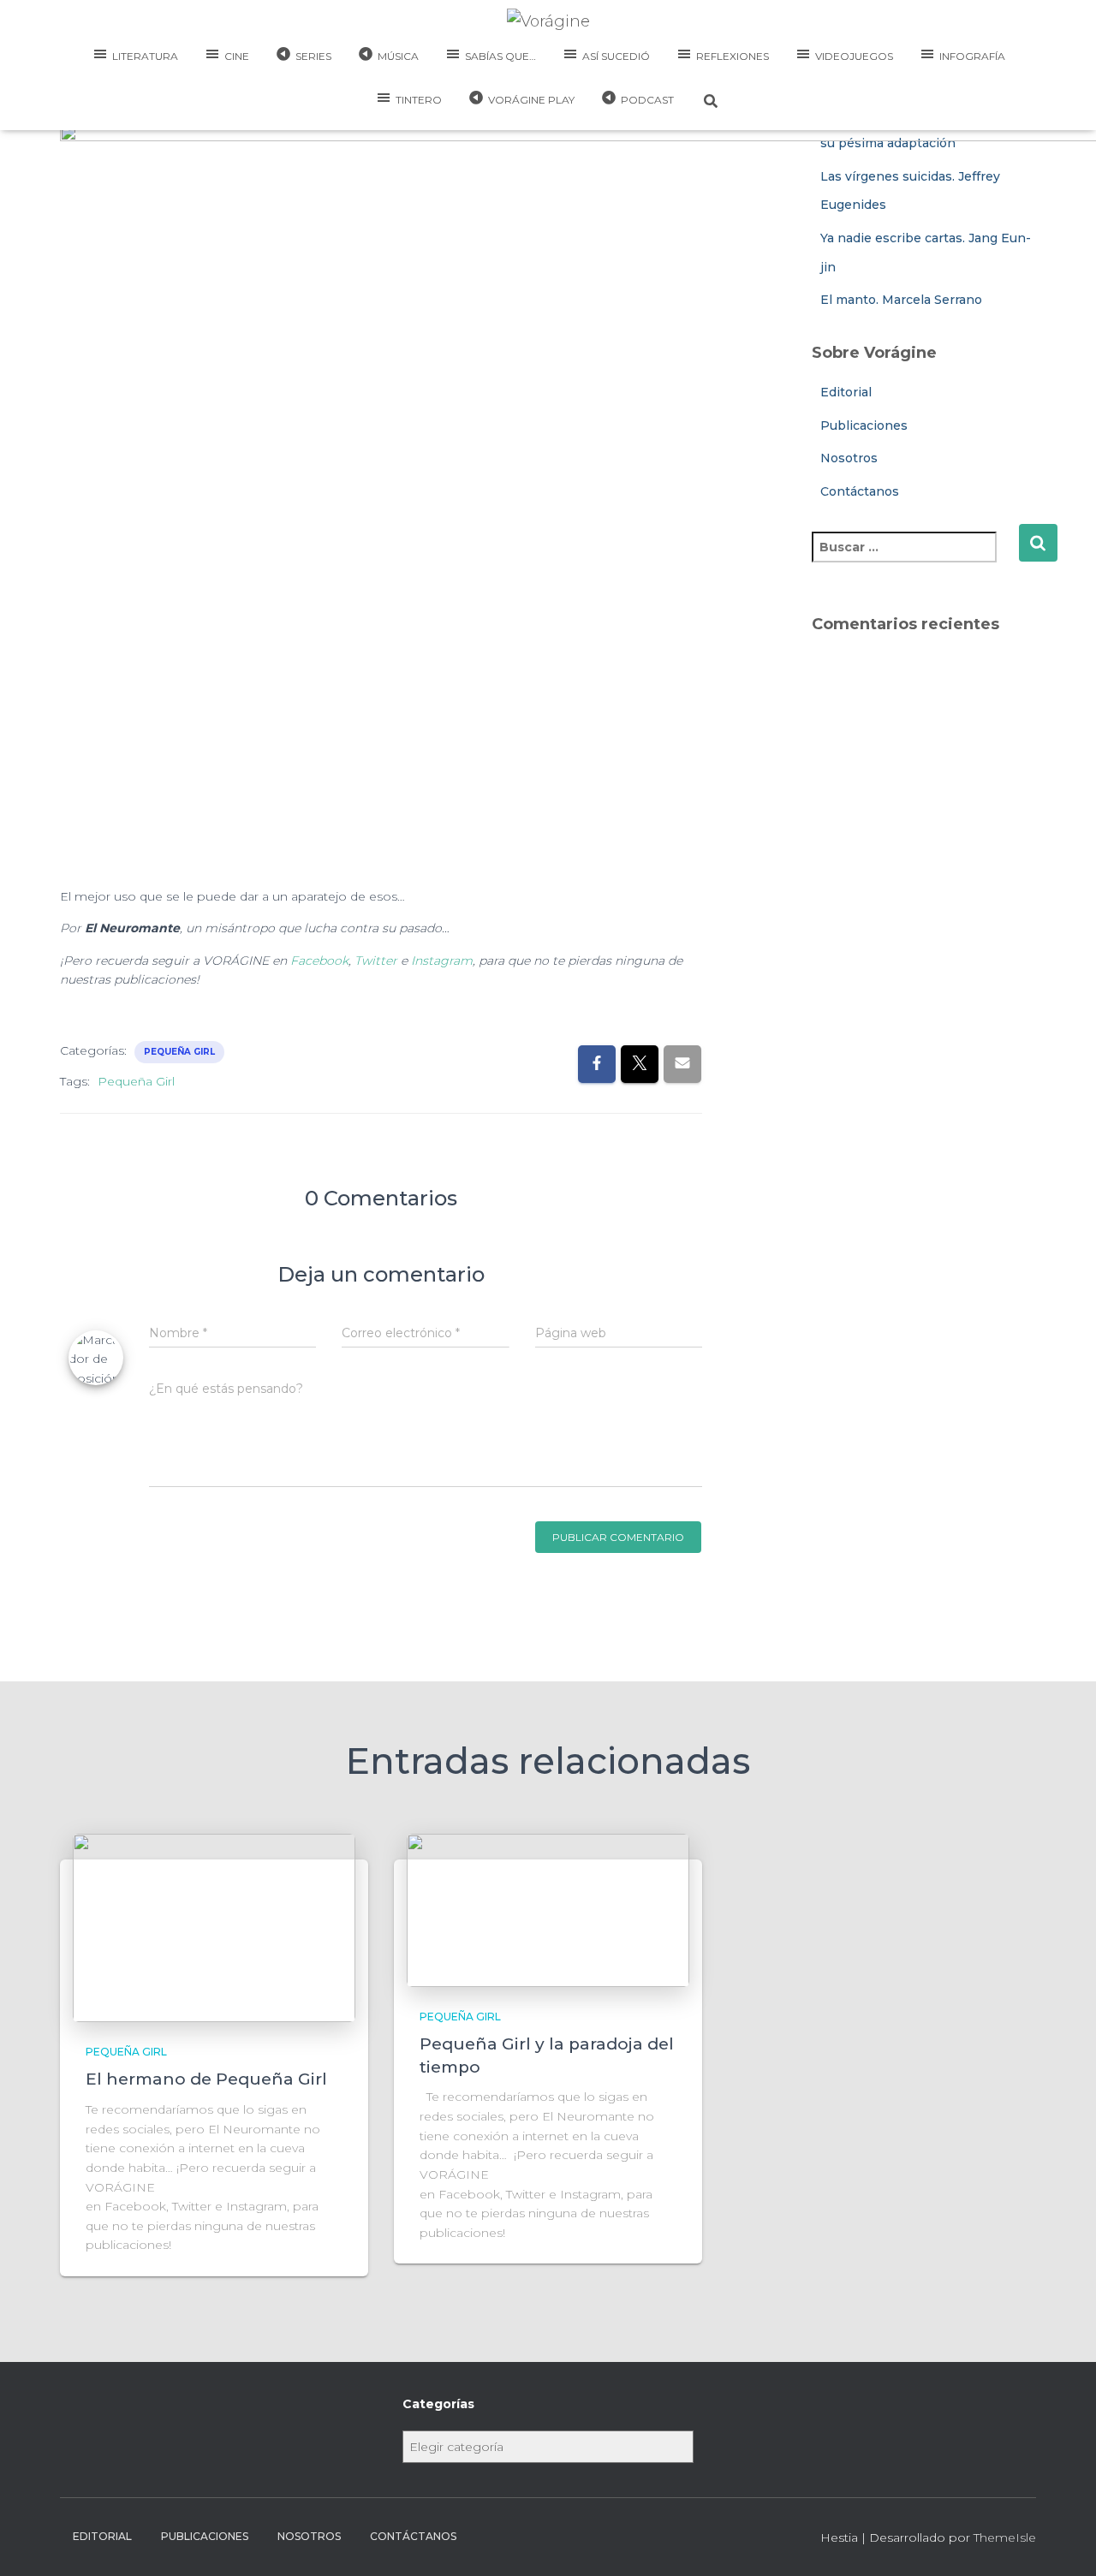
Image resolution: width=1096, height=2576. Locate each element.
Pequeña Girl (179, 1052)
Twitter (376, 961)
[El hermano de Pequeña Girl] (214, 1927)
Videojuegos (854, 56)
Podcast (647, 100)
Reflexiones (733, 56)
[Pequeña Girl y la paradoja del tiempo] (548, 1909)
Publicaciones (205, 2536)
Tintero (419, 100)
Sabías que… (500, 56)
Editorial (102, 2536)
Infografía (972, 56)
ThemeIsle (1005, 2537)
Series (313, 56)
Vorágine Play (531, 100)
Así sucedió (616, 56)
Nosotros (309, 2536)
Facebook (319, 961)
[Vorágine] (548, 21)
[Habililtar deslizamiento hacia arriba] (1062, 2542)
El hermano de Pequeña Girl (206, 2079)
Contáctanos (413, 2536)
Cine (237, 56)
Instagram (442, 961)
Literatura (145, 56)
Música (398, 56)
